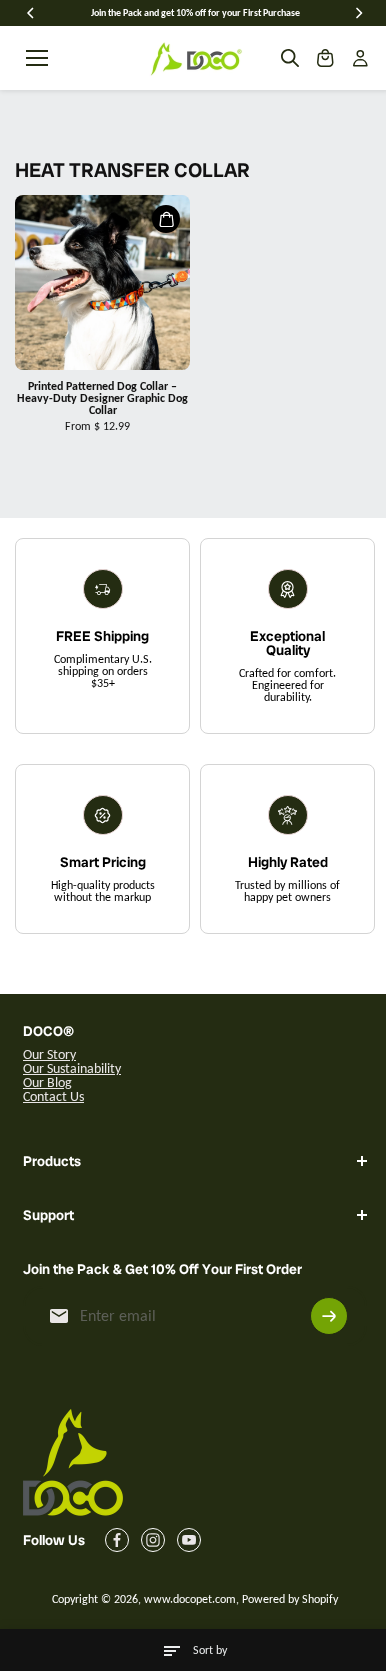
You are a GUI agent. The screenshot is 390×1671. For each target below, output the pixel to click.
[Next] (358, 13)
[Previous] (32, 13)
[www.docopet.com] (195, 58)
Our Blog (47, 1082)
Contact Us (53, 1096)
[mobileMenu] (37, 58)
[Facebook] (117, 1540)
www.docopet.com (185, 1599)
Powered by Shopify (285, 1599)
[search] (290, 58)
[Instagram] (153, 1540)
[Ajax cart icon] (325, 58)
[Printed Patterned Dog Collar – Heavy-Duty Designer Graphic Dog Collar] (102, 282)
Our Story (49, 1054)
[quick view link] (166, 219)
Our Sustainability (72, 1068)
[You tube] (189, 1540)
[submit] (319, 1316)
